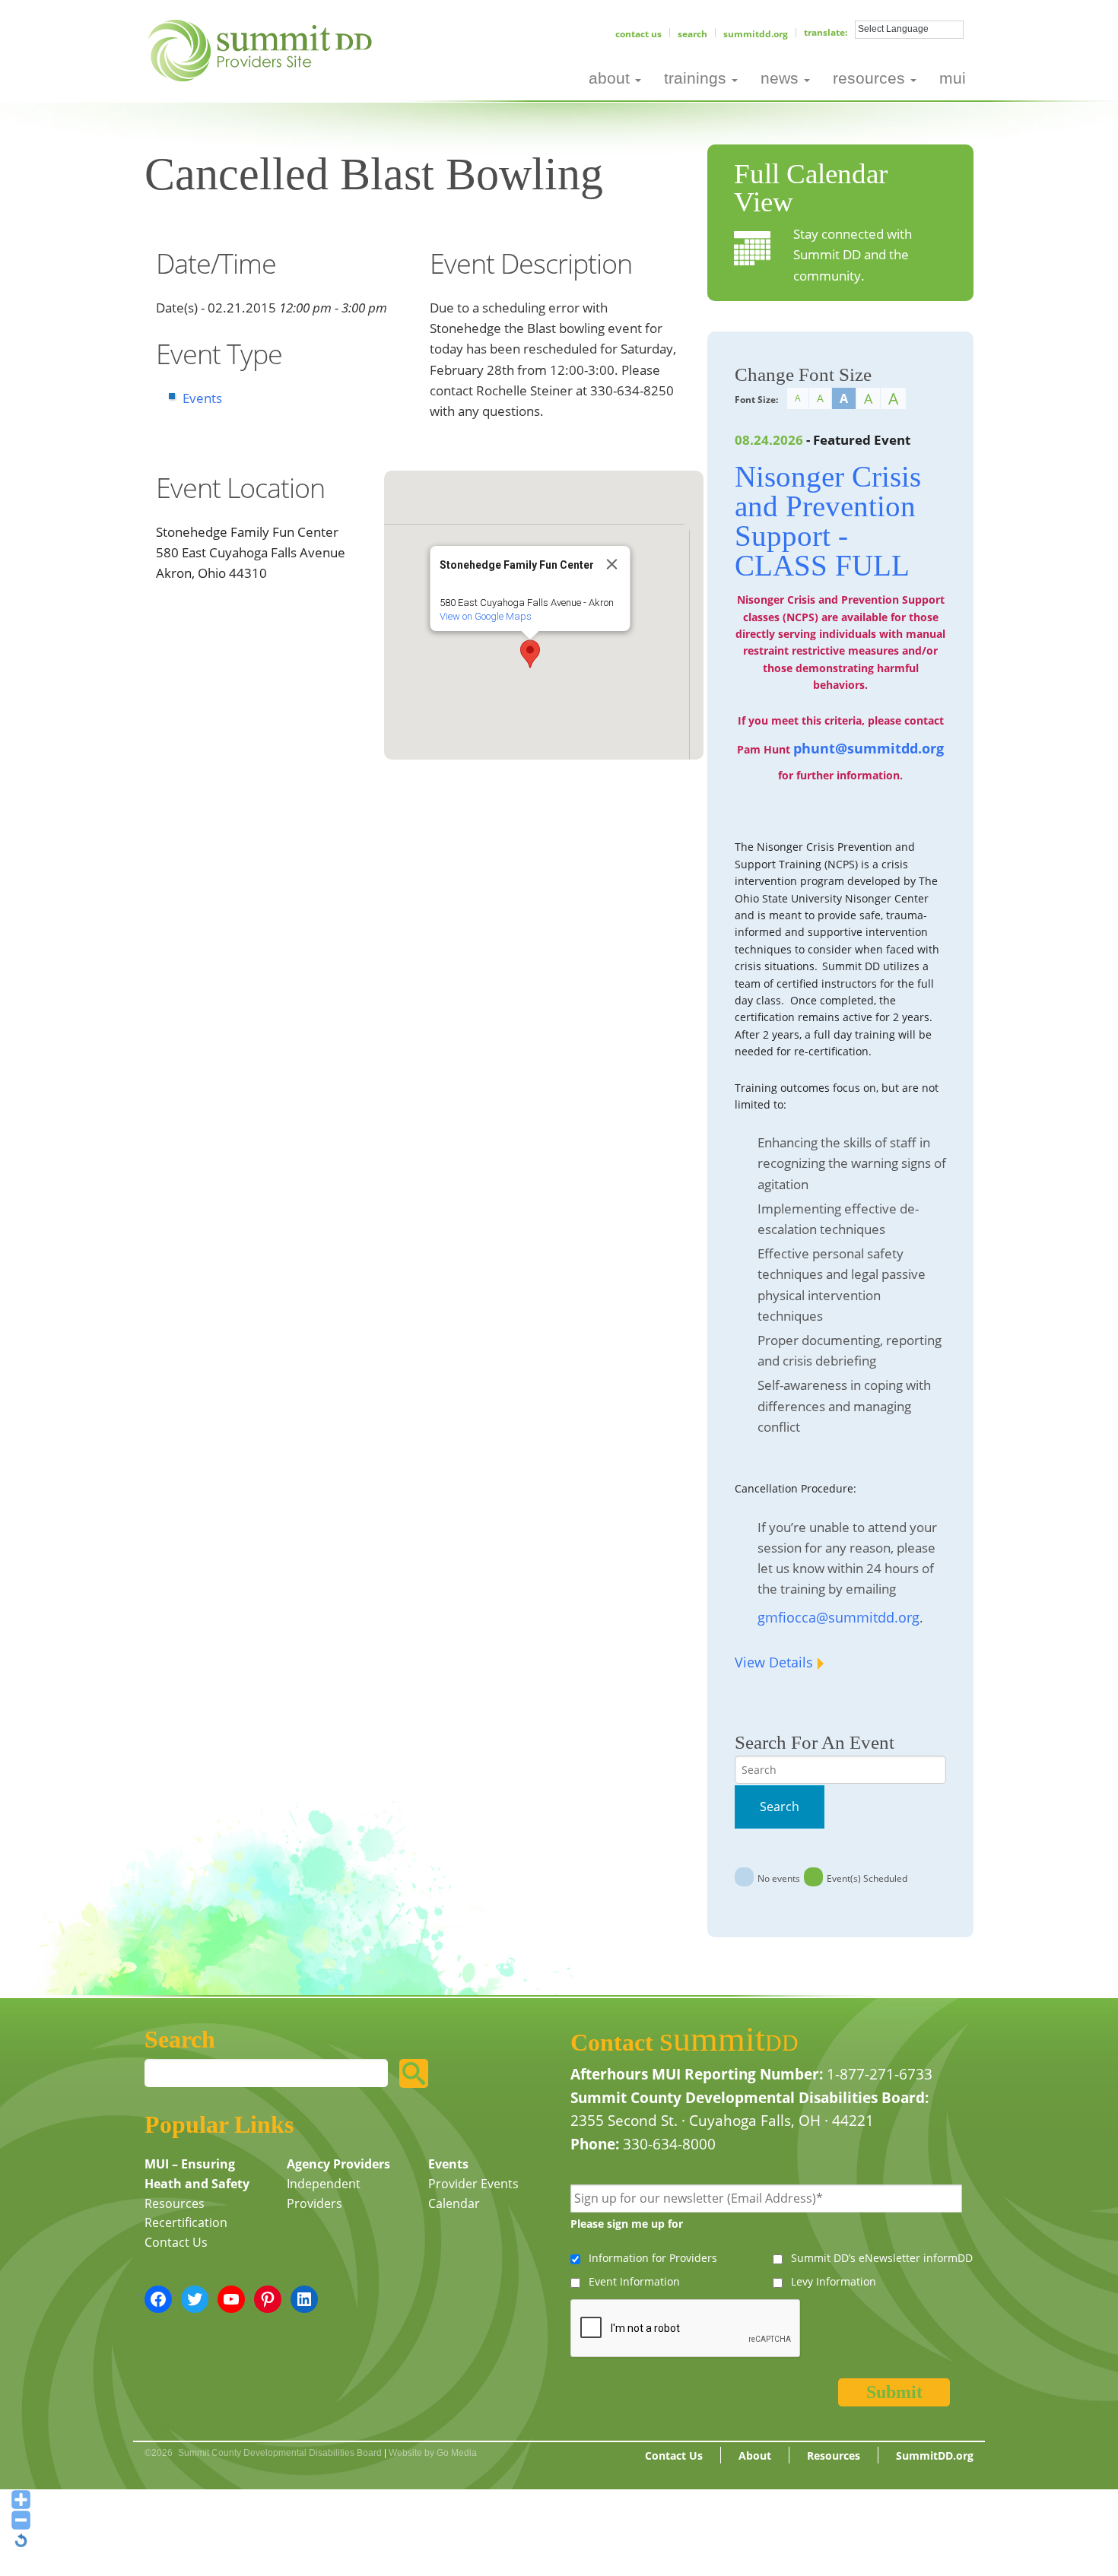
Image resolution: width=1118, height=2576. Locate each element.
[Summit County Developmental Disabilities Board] (263, 49)
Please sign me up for (627, 2224)
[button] (530, 654)
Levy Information (834, 2281)
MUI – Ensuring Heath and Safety (197, 2174)
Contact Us (638, 34)
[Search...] (414, 2073)
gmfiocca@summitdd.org (838, 1617)
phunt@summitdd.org (869, 748)
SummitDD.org (756, 34)
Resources (175, 2203)
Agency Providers (338, 2164)
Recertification (186, 2222)
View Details (774, 1662)
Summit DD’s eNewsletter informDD (882, 2258)
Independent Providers (324, 2194)
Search (692, 34)
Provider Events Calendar (473, 2194)
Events (202, 398)
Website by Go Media (433, 2453)
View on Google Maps (486, 616)
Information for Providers (653, 2258)
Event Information (634, 2281)
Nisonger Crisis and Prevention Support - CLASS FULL (828, 521)
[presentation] (686, 2329)
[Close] (612, 564)
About (755, 2455)
